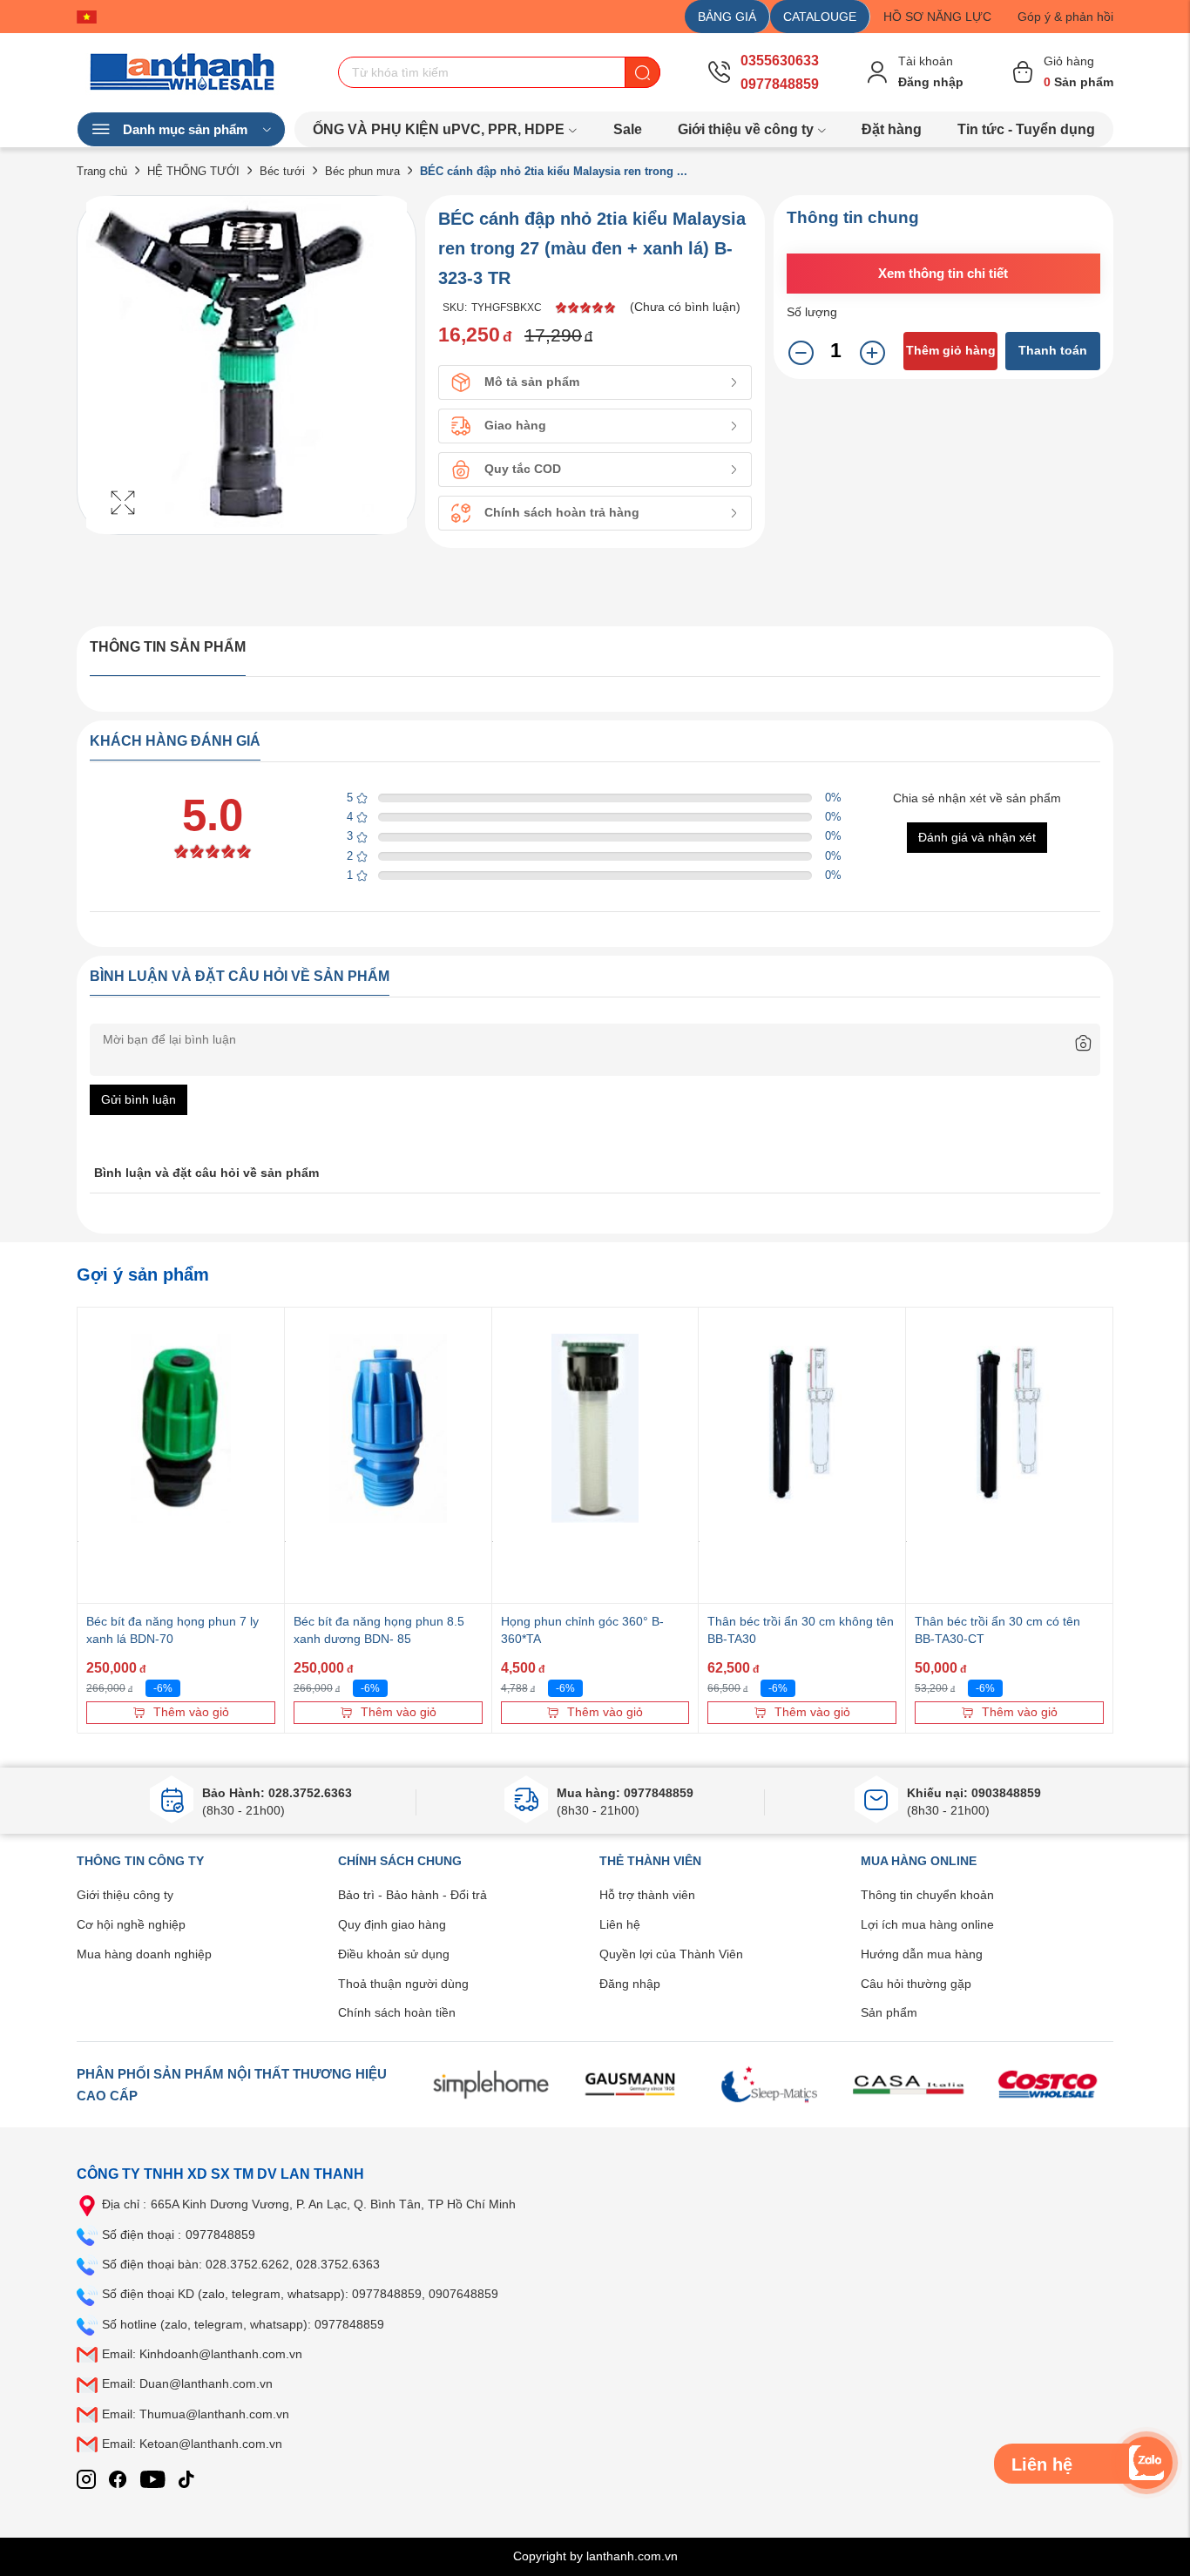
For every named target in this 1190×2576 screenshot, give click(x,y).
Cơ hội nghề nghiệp (131, 1924)
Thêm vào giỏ (191, 1712)
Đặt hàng (892, 129)
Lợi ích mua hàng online (927, 1924)
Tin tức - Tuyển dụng (1026, 129)
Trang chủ (102, 171)
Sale (628, 129)
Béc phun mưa (362, 171)
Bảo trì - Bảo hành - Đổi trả (412, 1895)
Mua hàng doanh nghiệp (144, 1954)
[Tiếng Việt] (91, 17)
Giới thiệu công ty (125, 1895)
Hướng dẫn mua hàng (922, 1954)
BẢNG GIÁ (727, 17)
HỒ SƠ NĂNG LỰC (937, 17)
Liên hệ (620, 1924)
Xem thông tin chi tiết (943, 273)
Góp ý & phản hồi (1065, 17)
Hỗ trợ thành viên (647, 1895)
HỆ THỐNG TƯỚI (193, 171)
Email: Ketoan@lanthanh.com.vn (192, 2444)
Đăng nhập (630, 1984)
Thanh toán (1053, 350)
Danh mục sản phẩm (185, 129)
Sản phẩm (889, 2012)
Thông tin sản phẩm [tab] (168, 647)
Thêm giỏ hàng (951, 350)
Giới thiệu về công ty (746, 129)
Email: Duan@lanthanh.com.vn (187, 2383)
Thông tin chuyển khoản (927, 1895)
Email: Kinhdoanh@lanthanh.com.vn (202, 2354)
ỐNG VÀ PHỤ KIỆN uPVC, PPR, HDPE (439, 129)
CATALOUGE (820, 17)
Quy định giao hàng (392, 1924)
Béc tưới (282, 171)
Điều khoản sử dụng (394, 1954)
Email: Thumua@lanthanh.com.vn (196, 2414)
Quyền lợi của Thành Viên (671, 1954)
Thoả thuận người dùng (403, 1984)
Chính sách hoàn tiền (397, 2012)
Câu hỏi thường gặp (916, 1984)
